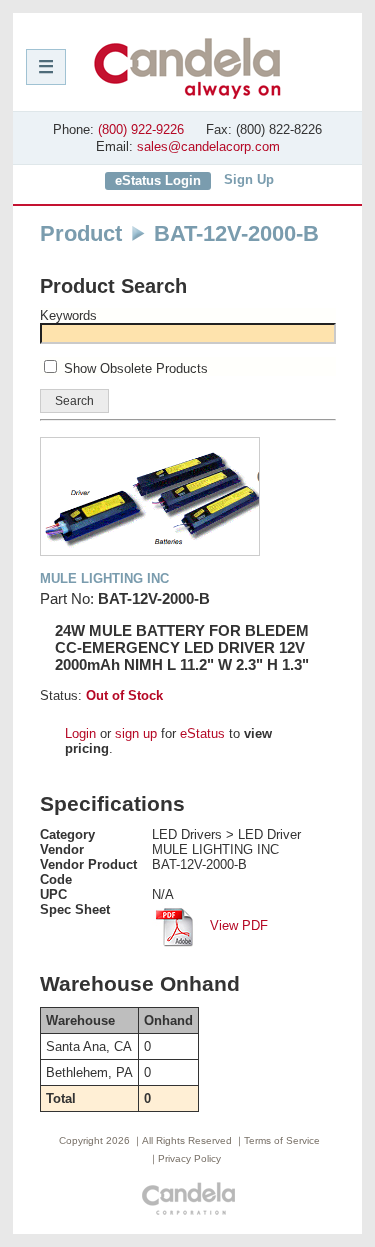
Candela (187, 68)
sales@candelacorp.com (208, 146)
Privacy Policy (189, 1158)
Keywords (68, 315)
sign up (136, 733)
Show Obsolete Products (136, 368)
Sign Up (249, 179)
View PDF (237, 925)
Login (80, 733)
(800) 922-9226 (141, 129)
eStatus (202, 733)
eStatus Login (158, 180)
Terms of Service (282, 1140)
